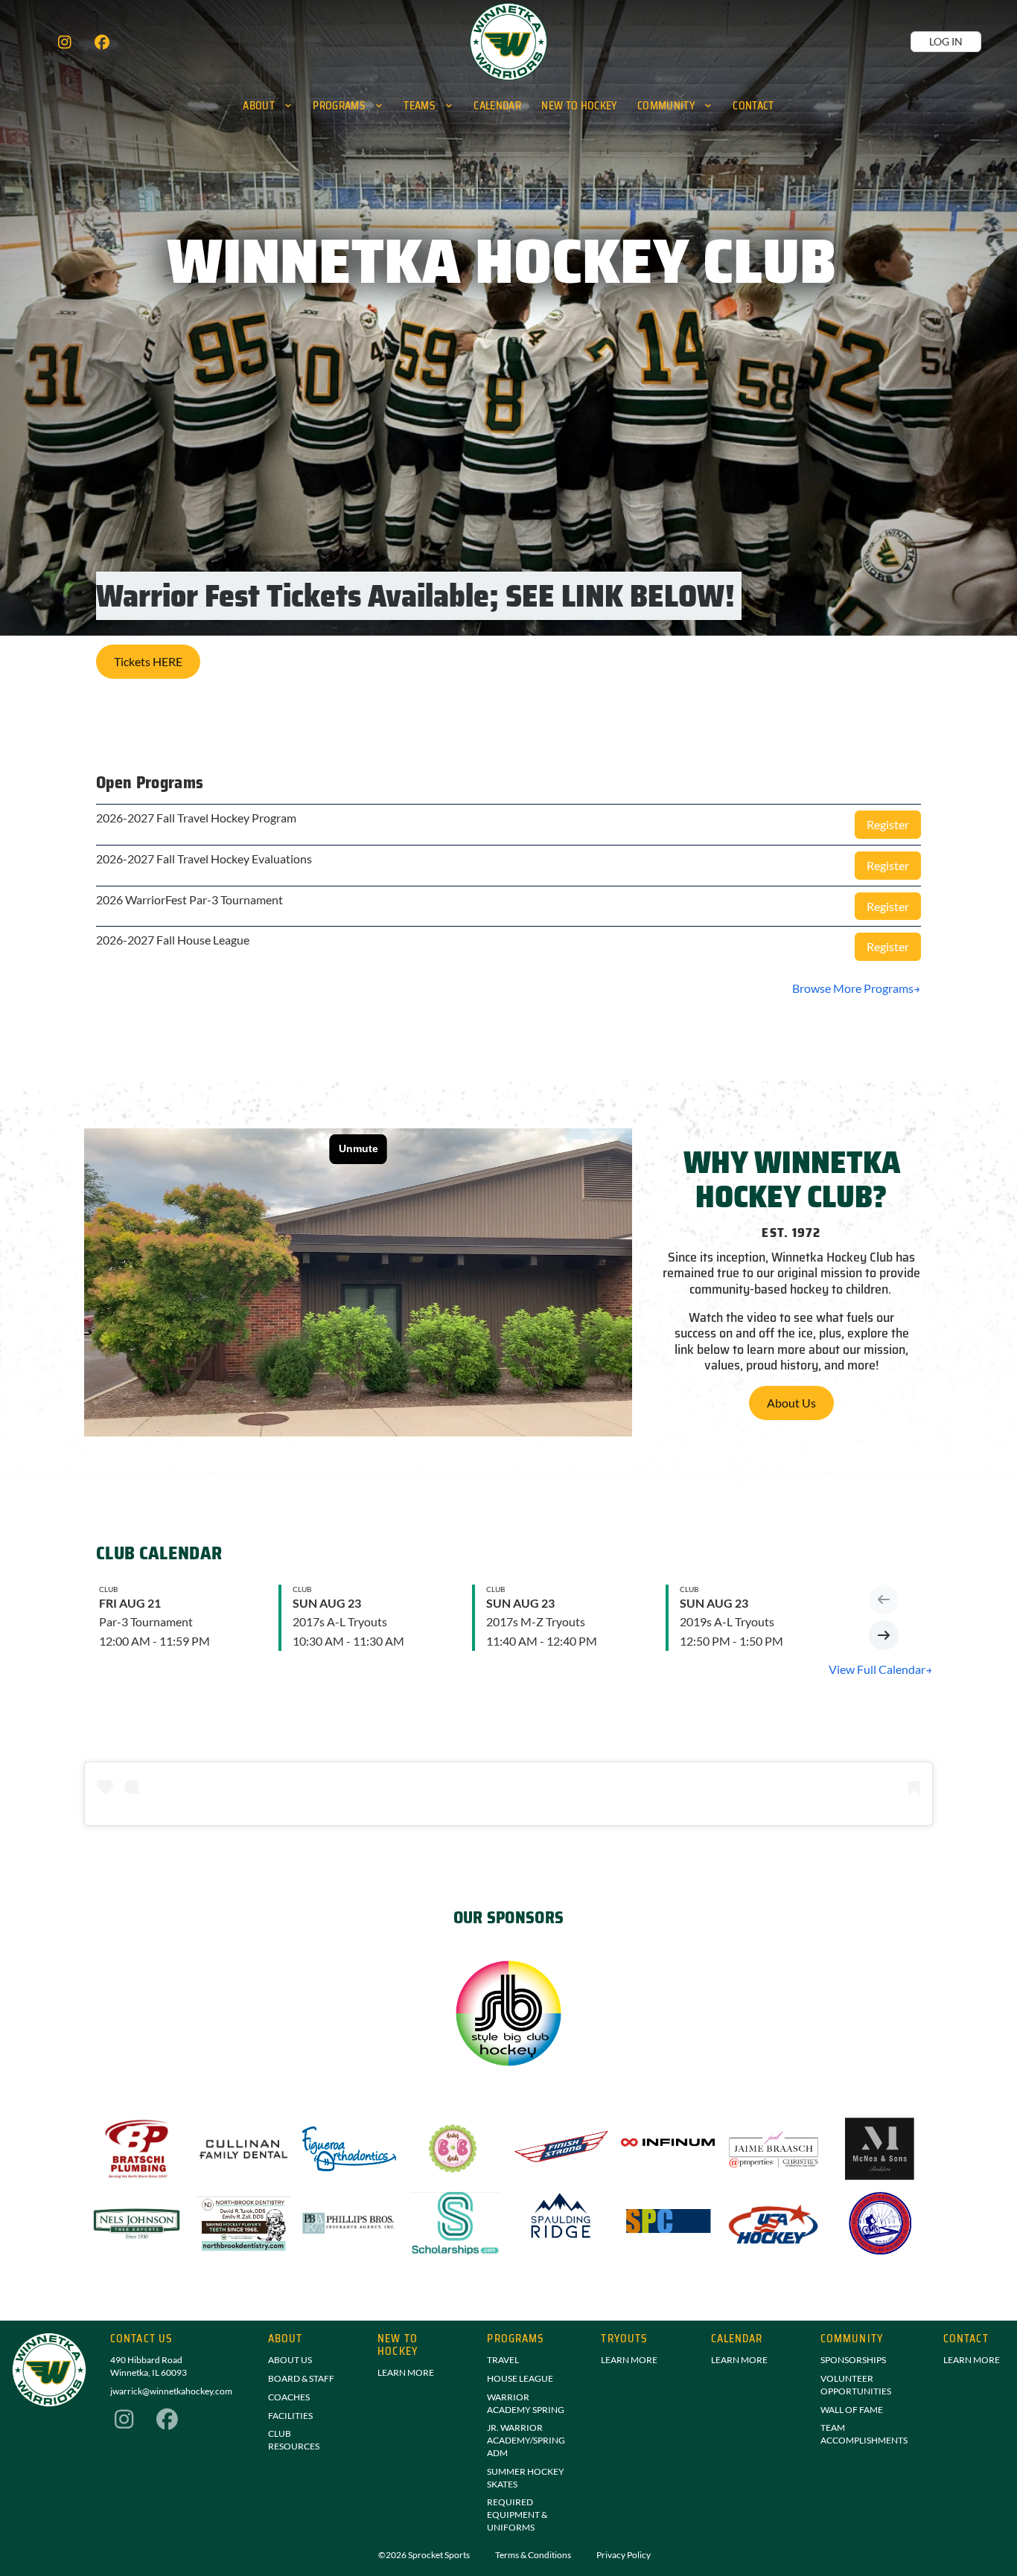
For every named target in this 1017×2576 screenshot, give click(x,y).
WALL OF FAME (852, 2410)
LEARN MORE (406, 2372)
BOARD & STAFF (301, 2378)
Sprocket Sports (439, 2555)
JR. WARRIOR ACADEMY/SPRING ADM (526, 2440)
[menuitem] (268, 105)
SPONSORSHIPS (853, 2360)
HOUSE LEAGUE (520, 2378)
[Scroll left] (884, 1599)
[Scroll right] (884, 1635)
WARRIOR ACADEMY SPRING (526, 2403)
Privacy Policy (624, 2555)
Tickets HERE (148, 661)
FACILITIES (290, 2416)
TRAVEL (503, 2360)
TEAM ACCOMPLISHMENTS (864, 2434)
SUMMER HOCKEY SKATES (526, 2478)
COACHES (289, 2397)
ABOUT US (290, 2360)
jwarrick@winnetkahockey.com (171, 2391)
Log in (946, 41)
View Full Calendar (877, 1669)
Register (888, 824)
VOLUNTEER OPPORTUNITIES (856, 2385)
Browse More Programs (853, 988)
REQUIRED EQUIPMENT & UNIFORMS (517, 2515)
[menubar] (509, 105)
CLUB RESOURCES (294, 2440)
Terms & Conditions (533, 2555)
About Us (791, 1403)
